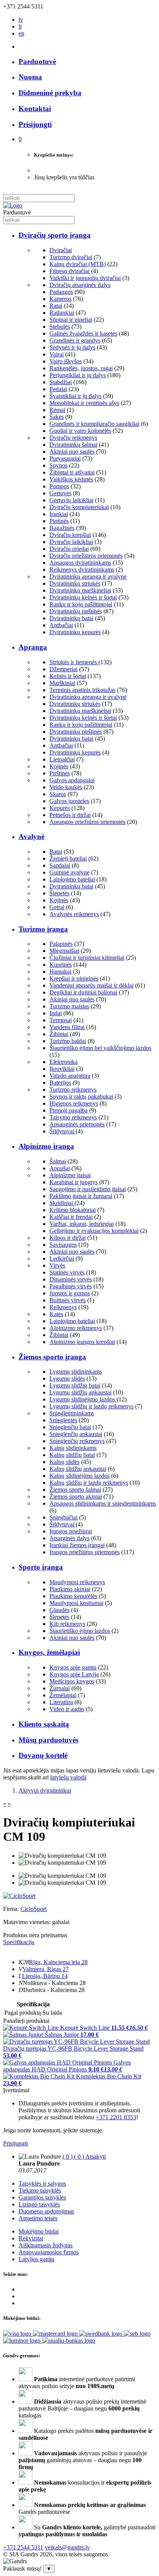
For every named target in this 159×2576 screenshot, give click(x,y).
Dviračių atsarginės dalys (80, 285)
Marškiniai (62, 683)
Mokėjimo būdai (39, 2231)
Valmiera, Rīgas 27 (46, 1969)
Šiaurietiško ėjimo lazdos (80, 1631)
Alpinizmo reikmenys (76, 1328)
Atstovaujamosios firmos (49, 2252)
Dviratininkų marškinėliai (80, 590)
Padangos (61, 292)
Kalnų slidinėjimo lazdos (79, 1476)
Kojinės (59, 766)
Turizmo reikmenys (73, 1090)
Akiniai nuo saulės (72, 452)
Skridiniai (62, 1203)
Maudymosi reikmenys (77, 1582)
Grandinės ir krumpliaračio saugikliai (94, 424)
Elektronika (63, 1062)
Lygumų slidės (67, 1378)
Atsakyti (96, 2157)
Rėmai (57, 410)
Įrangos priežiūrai (71, 1531)
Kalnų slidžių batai (72, 1455)
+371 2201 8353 (116, 2117)
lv (21, 19)
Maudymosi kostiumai (76, 1603)
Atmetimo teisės (38, 2218)
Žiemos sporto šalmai (75, 1490)
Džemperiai (63, 669)
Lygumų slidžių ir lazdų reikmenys (91, 1406)
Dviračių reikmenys (73, 438)
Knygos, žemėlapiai (49, 1652)
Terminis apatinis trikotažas (82, 690)
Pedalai (58, 389)
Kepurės (60, 808)
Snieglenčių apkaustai (76, 1434)
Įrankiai (59, 514)
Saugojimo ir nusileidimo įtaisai (88, 1189)
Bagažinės (62, 528)
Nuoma (30, 77)
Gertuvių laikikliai (71, 500)
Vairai (57, 354)
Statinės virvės (67, 1272)
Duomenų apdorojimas (46, 2211)
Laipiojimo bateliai (72, 879)
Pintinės (59, 521)
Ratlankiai (62, 313)
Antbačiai (61, 625)
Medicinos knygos (72, 1681)
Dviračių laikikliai (71, 542)
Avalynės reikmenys (74, 914)
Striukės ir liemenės (74, 662)
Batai (56, 852)
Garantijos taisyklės (42, 2197)
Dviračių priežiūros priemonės (86, 556)
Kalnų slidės (64, 1462)
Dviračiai (61, 250)
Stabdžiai (61, 382)
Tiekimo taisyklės (40, 2190)
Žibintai (59, 1034)
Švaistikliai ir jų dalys (75, 396)
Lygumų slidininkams (76, 1372)
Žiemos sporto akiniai (76, 1496)
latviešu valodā (68, 1777)
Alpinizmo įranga (46, 1146)
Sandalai (60, 865)
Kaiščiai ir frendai (71, 1217)
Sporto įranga (41, 1567)
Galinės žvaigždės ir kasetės (83, 333)
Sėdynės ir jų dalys (72, 347)
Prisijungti (15, 2143)
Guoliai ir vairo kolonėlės (80, 431)
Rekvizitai (31, 2238)
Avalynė (31, 836)
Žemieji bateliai (68, 858)
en (21, 33)
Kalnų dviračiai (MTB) (78, 264)
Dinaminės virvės (71, 1279)
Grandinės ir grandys (75, 340)
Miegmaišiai (64, 951)
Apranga (33, 647)
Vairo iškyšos (66, 361)
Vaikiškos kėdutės (71, 479)
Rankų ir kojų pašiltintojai (81, 604)
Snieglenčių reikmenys (77, 1441)
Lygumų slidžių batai (75, 1385)
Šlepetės (59, 893)
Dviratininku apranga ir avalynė (88, 576)
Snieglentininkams (72, 1413)
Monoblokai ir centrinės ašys (84, 403)
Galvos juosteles (69, 801)
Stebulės (60, 327)
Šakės (57, 417)
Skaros (58, 794)
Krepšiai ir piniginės (74, 978)
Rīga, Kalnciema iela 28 (58, 1962)
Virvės (57, 1265)
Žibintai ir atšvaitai (72, 472)
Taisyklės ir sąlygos (42, 2184)
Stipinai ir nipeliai (71, 320)
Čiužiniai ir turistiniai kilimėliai (87, 958)
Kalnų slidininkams (73, 1448)
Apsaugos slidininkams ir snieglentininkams (103, 1503)
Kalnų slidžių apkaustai (78, 1469)
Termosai (61, 1020)
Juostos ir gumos (70, 1293)
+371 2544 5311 (23, 2547)
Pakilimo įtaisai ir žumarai (81, 1196)
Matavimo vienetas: (27, 1922)
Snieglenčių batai (70, 1427)
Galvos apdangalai (72, 780)
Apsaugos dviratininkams (80, 563)
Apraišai (60, 1168)
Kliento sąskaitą (44, 1724)
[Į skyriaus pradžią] (13, 205)
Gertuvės (60, 493)
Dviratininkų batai (71, 618)
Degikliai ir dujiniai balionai (83, 992)
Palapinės (61, 944)
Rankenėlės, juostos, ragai (81, 368)
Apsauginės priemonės (77, 1124)
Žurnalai (60, 1688)
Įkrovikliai (62, 1069)
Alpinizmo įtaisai (70, 1175)
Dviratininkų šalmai (73, 445)
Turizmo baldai (68, 1041)
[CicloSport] (19, 1896)
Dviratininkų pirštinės (76, 611)
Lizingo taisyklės (39, 2204)
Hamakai (60, 971)
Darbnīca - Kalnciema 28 (54, 1990)
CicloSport (34, 1909)
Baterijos (60, 1083)
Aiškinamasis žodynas (46, 2245)
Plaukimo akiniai (70, 1589)
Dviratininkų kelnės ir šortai (83, 597)
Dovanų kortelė (43, 1755)
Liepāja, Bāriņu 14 (45, 1976)
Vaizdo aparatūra (70, 1076)
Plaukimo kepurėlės (73, 1596)
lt (20, 26)
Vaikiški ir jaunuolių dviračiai (85, 278)
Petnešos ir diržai (70, 815)
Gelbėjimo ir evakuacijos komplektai (94, 1231)
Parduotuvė (37, 62)
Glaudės (59, 1610)
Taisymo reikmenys (73, 1117)
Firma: (12, 1909)
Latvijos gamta (36, 2259)
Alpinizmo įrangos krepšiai (82, 1342)
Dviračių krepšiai (70, 535)
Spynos (58, 465)
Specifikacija (19, 1942)
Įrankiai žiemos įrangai (77, 1545)
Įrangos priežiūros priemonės (85, 1552)
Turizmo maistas (69, 1006)
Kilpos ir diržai (68, 1238)
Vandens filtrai (67, 1027)
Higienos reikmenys (74, 1103)
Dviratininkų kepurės (75, 632)
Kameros (60, 299)
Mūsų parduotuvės (48, 1740)
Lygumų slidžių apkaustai (80, 1392)
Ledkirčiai (62, 1258)
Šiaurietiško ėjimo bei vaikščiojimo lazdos (100, 1048)
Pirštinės (60, 773)
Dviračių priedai (69, 549)
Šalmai (58, 1161)
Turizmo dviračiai (71, 257)
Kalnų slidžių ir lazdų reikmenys (89, 1483)
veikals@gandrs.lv (67, 2547)
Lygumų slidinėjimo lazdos (83, 1399)
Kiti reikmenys (67, 1624)
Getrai (57, 907)
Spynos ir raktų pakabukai (81, 1096)
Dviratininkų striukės (75, 583)
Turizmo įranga (43, 929)
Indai (56, 1013)
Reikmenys (63, 1307)
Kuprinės (61, 965)
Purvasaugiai (65, 458)
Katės (56, 1314)
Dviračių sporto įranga (55, 235)
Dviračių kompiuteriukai (79, 507)
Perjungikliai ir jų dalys (78, 375)
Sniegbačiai (63, 1517)
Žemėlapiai (63, 1695)
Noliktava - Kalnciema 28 (54, 1983)
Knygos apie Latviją (74, 1674)
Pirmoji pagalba (69, 1110)
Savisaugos (63, 1245)
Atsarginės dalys (69, 1538)
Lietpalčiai (62, 759)
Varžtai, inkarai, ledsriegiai (82, 1224)
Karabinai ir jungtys (74, 1182)
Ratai (56, 306)
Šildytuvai (63, 1131)
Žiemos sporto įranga (52, 1357)
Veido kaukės (66, 787)
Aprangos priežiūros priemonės (87, 822)
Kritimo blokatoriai (73, 1210)
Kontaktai (35, 109)
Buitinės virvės (68, 1300)
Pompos (59, 486)
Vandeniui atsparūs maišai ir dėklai (91, 985)
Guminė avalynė (69, 872)
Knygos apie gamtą (73, 1667)
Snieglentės (63, 1420)
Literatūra (61, 1702)
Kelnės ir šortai (68, 676)
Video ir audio (67, 1709)
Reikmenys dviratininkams (82, 570)
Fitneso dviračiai (69, 271)
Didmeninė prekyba (50, 93)
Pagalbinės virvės (71, 1286)
